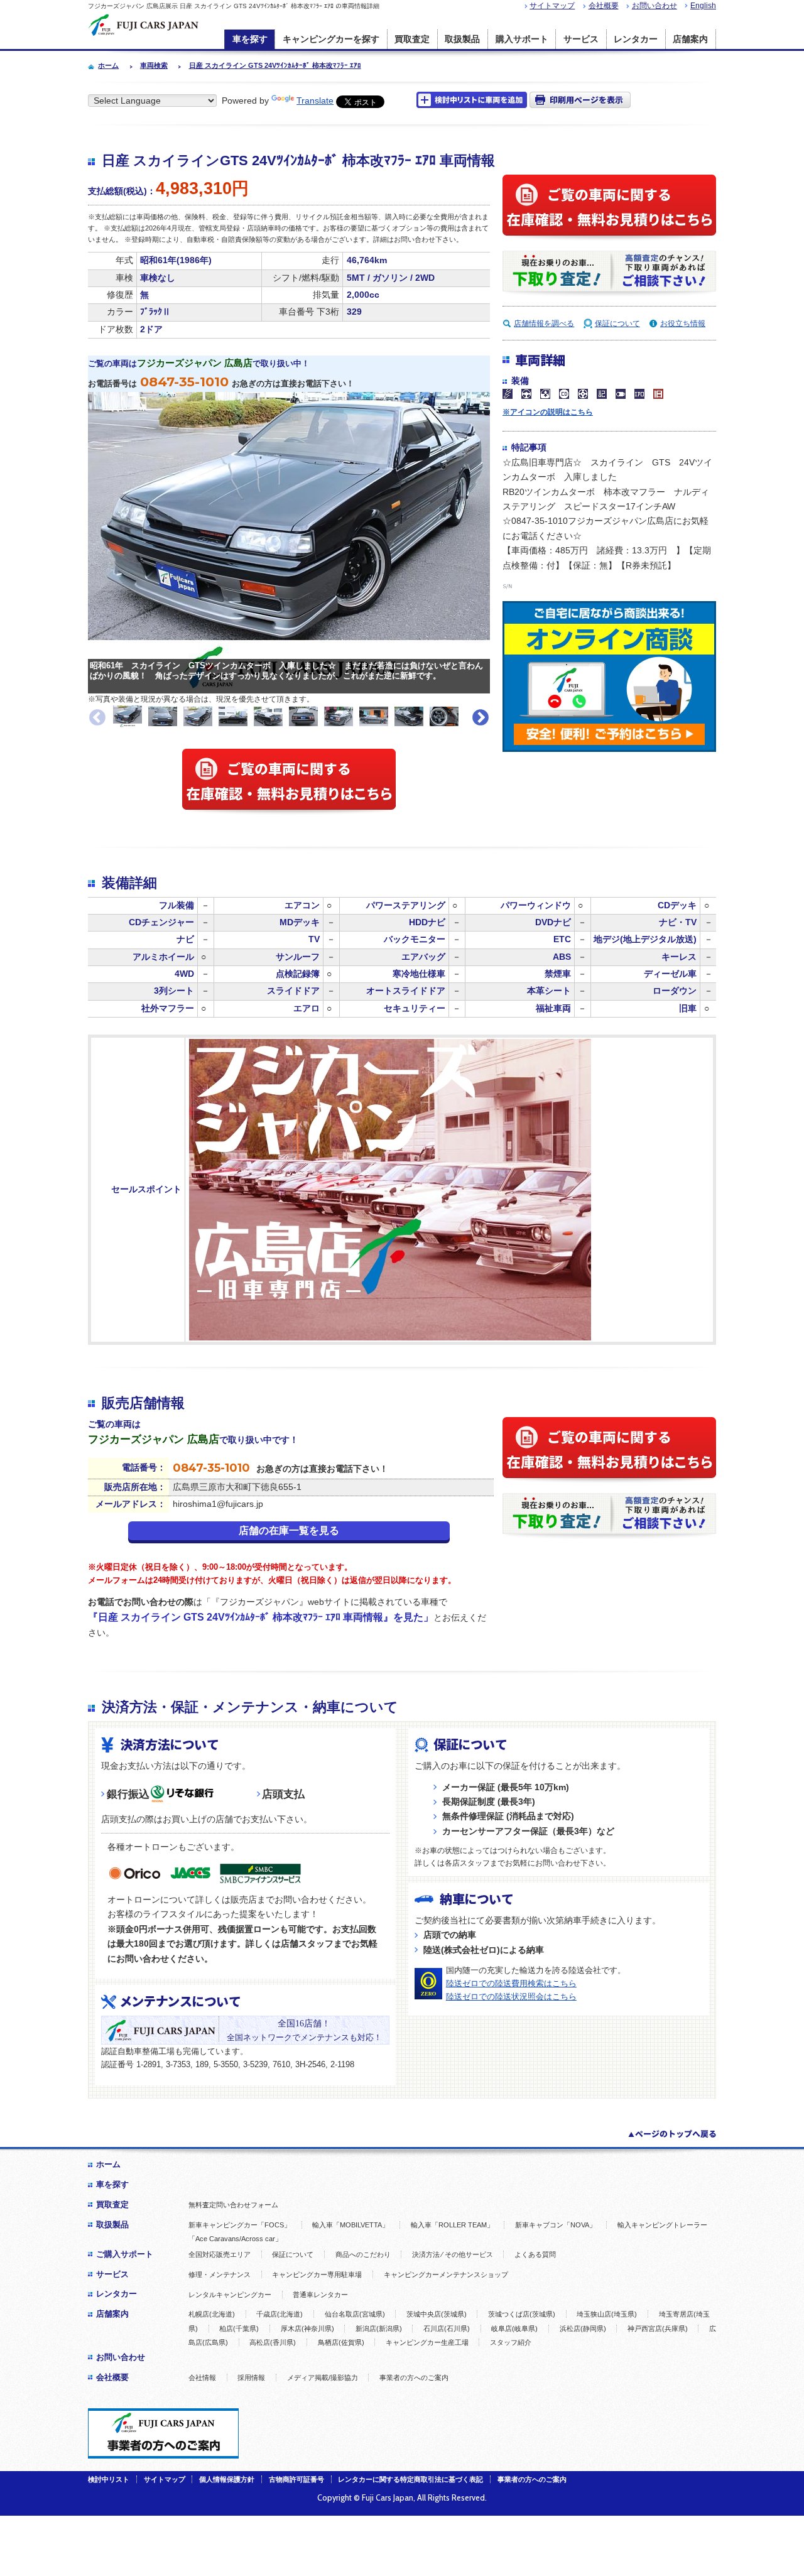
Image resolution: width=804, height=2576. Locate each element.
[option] (128, 716)
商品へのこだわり (363, 2254)
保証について (617, 323)
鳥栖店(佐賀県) (341, 2342)
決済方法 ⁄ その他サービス (453, 2254)
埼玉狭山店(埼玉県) (607, 2314)
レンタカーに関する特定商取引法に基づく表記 (410, 2479)
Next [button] (481, 718)
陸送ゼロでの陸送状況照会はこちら (511, 1997)
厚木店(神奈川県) (307, 2329)
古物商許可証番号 (296, 2479)
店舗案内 (690, 39)
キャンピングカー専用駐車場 (317, 2274)
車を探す (250, 39)
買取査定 (412, 39)
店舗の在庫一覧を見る (289, 1530)
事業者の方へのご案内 (414, 2378)
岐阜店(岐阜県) (514, 2329)
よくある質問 (535, 2254)
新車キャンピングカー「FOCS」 (240, 2225)
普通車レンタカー (320, 2295)
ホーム (108, 2164)
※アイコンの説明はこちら (548, 412)
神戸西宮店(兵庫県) (658, 2329)
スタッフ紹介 (511, 2342)
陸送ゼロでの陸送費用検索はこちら (511, 1983)
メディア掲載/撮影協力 (323, 2378)
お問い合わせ (655, 6)
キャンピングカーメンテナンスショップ (446, 2274)
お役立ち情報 (683, 323)
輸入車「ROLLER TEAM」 (452, 2225)
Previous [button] (97, 718)
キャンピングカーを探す (331, 39)
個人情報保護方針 (227, 2479)
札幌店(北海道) (212, 2314)
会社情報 (202, 2378)
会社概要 (604, 6)
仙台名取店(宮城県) (355, 2314)
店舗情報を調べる (544, 323)
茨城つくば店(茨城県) (522, 2314)
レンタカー (636, 39)
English (703, 6)
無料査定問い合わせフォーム (233, 2205)
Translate (315, 101)
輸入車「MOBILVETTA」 (350, 2225)
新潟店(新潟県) (379, 2329)
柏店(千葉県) (239, 2329)
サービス (581, 39)
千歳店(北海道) (280, 2314)
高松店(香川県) (273, 2342)
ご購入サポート (125, 2254)
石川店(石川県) (447, 2329)
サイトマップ (552, 6)
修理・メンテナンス (220, 2274)
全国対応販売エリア (220, 2254)
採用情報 (251, 2378)
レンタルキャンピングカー (230, 2295)
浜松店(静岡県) (583, 2329)
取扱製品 (462, 39)
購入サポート (522, 39)
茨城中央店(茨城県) (437, 2314)
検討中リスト (109, 2479)
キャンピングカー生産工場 (427, 2342)
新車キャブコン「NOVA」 (556, 2225)
